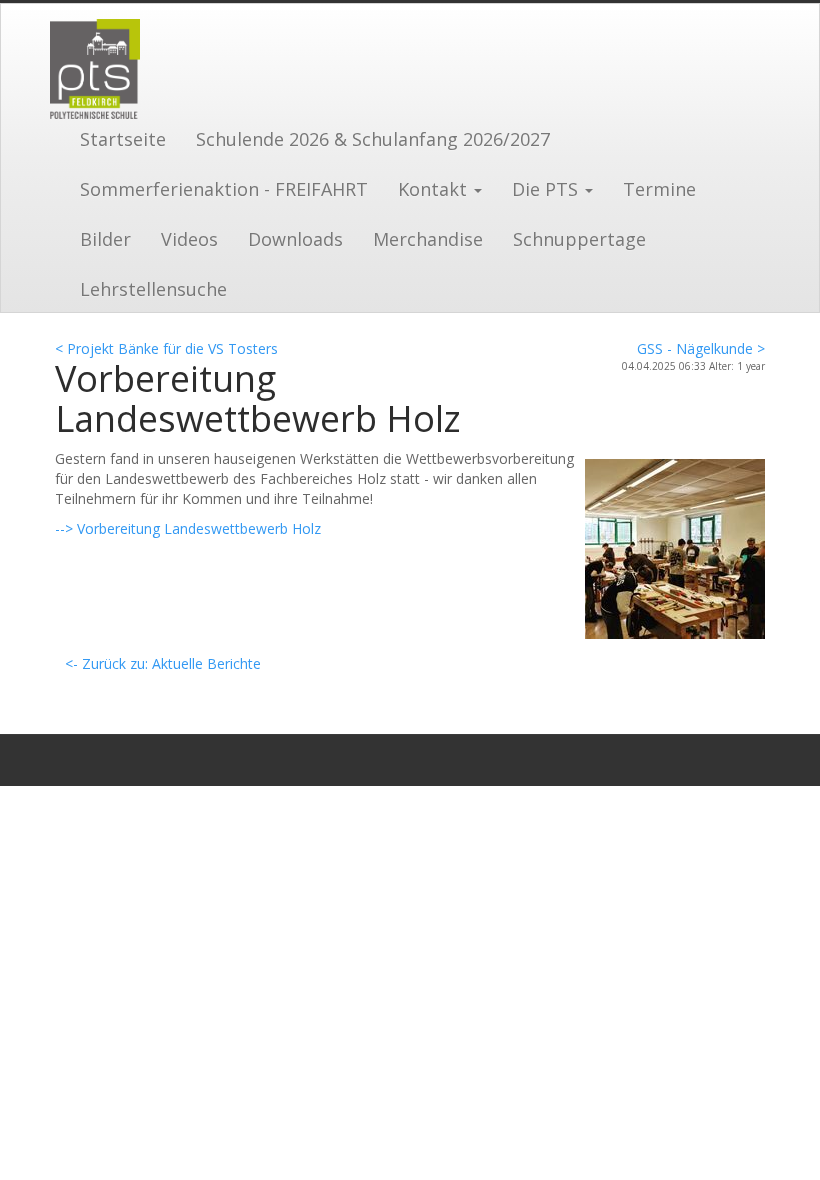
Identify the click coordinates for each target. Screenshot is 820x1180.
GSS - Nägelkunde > (701, 348)
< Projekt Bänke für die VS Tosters (166, 348)
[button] (440, 187)
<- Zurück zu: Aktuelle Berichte (163, 663)
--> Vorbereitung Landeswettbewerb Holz (188, 528)
